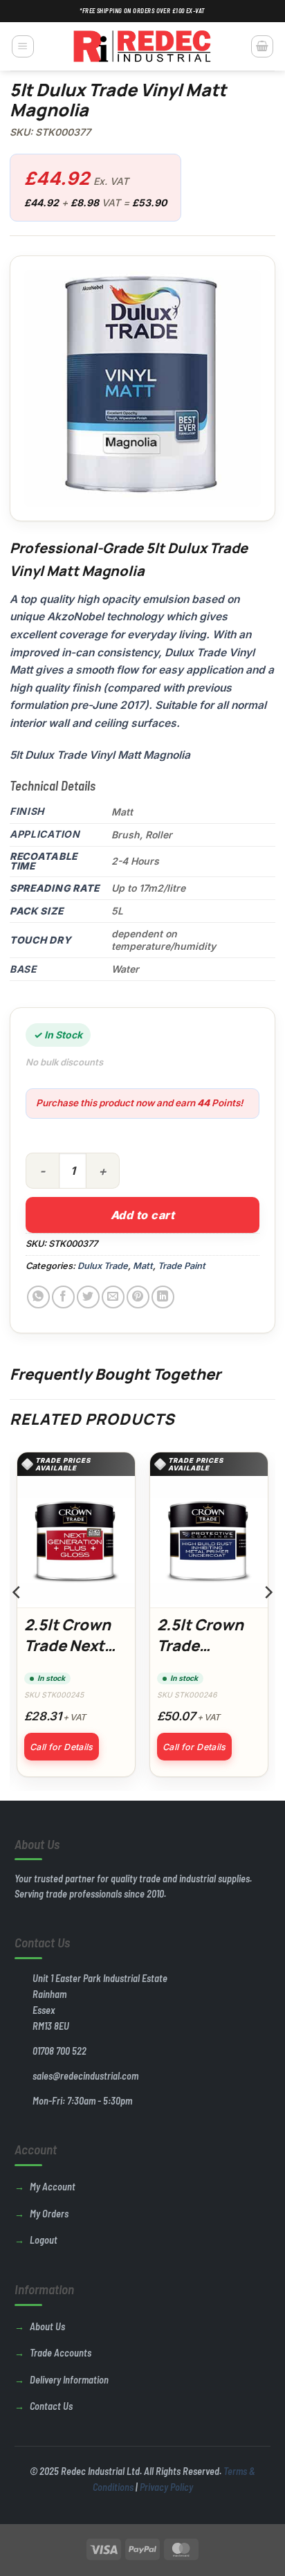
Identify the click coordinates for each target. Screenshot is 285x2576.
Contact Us (51, 2406)
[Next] (268, 1620)
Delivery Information (69, 2380)
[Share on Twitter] (88, 1297)
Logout (44, 2240)
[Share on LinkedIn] (163, 1297)
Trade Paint (182, 1266)
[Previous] (17, 1620)
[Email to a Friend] (113, 1297)
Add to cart (142, 1215)
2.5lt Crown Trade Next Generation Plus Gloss (67, 1656)
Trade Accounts (61, 2353)
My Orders (49, 2214)
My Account (53, 2187)
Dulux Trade (103, 1266)
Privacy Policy (166, 2487)
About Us (47, 2326)
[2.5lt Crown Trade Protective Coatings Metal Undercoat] (209, 1542)
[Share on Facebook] (63, 1297)
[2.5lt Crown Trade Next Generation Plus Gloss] (76, 1542)
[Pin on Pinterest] (138, 1297)
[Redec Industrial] (142, 46)
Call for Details (62, 1747)
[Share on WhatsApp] (38, 1297)
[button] (23, 46)
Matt (143, 1266)
